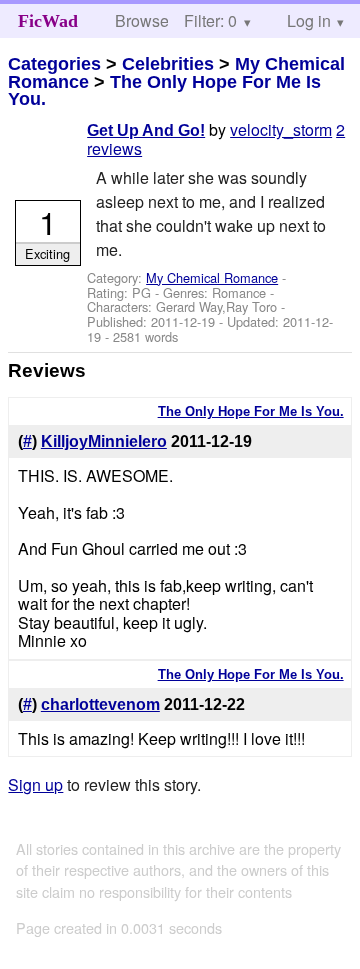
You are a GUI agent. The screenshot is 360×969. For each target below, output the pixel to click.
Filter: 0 (210, 20)
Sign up (35, 784)
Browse (142, 20)
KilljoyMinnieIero (104, 441)
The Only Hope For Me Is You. (164, 91)
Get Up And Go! (146, 130)
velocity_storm (281, 129)
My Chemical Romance (212, 277)
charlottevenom (100, 704)
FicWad (48, 21)
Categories (54, 64)
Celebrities (168, 64)
